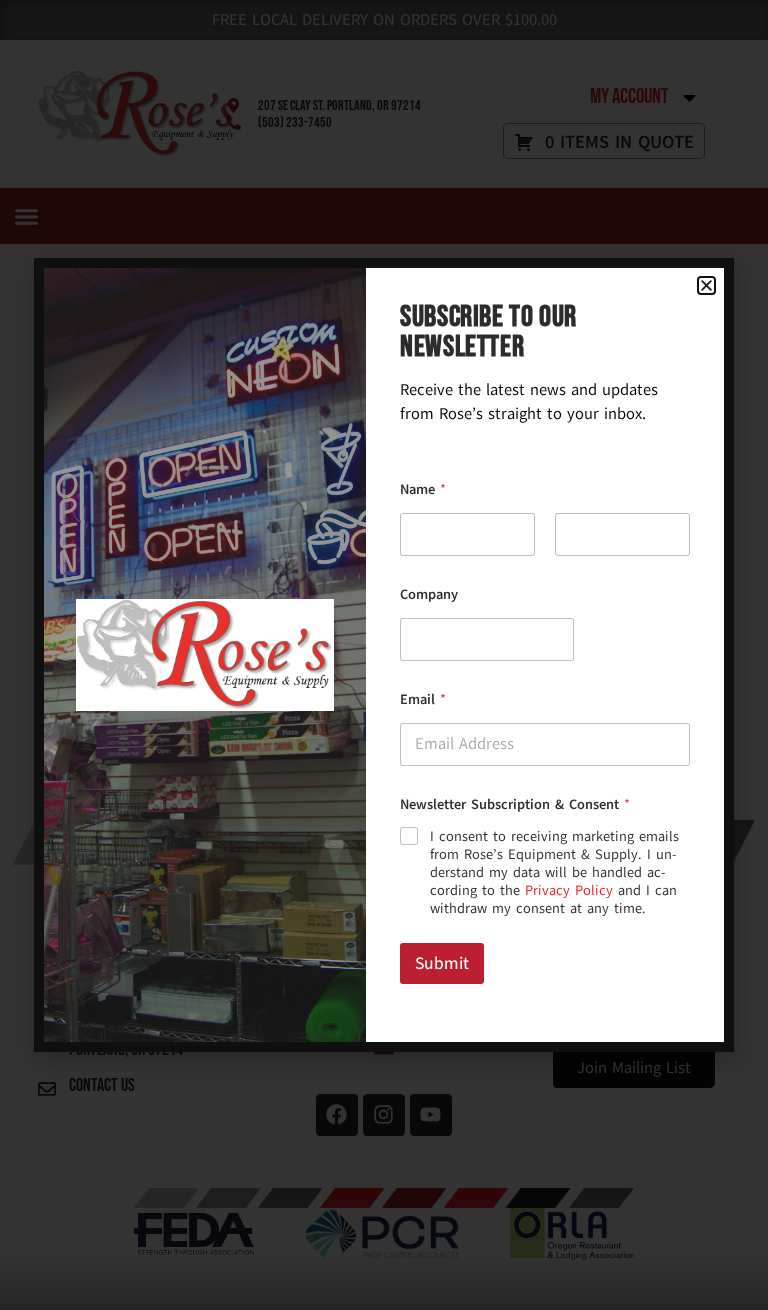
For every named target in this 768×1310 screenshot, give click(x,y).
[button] (706, 285)
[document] (384, 655)
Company (429, 594)
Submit (442, 963)
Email (423, 699)
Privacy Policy (569, 890)
